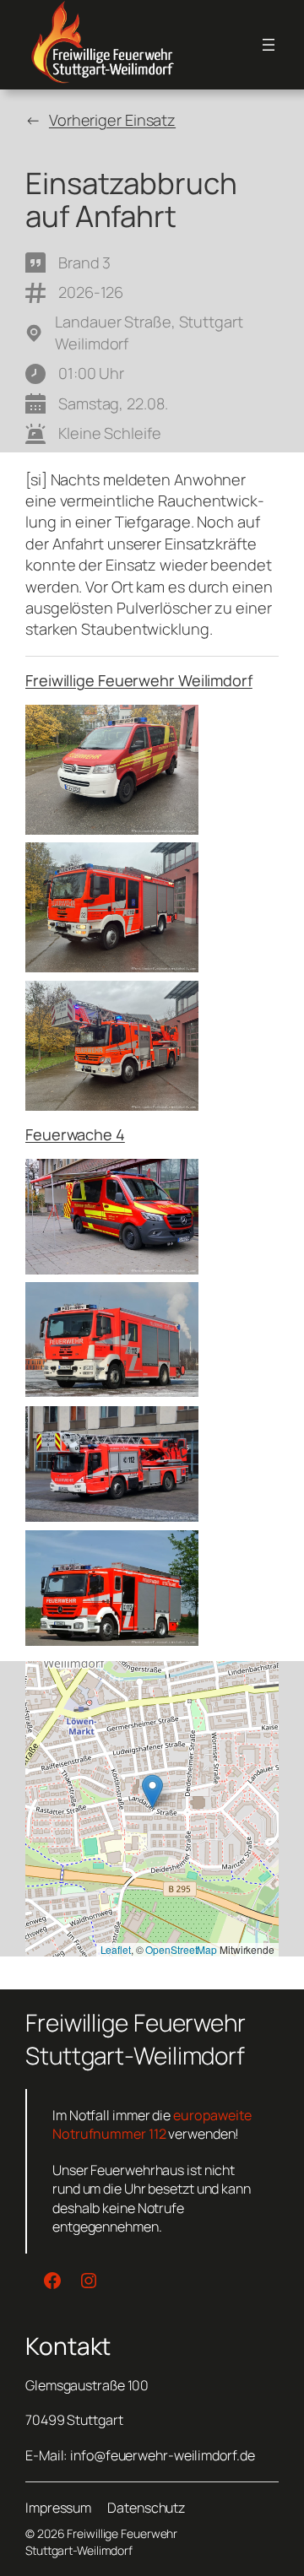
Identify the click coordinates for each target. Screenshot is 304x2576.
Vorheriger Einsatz (112, 120)
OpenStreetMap (181, 1949)
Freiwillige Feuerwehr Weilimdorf (139, 680)
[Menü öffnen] (269, 45)
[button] (152, 1791)
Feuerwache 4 (75, 1134)
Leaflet (116, 1949)
